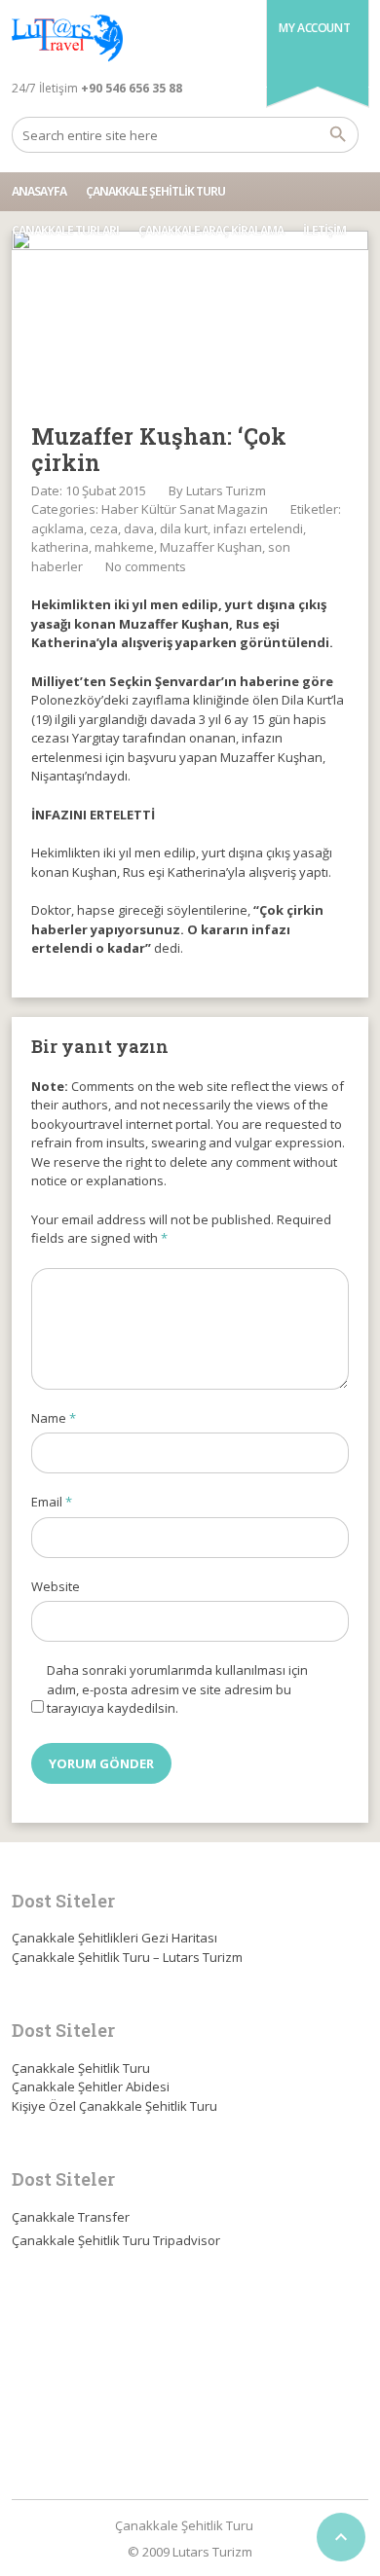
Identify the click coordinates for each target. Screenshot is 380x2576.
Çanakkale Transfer (71, 2217)
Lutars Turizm (226, 490)
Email (52, 1502)
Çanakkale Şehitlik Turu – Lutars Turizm (127, 1957)
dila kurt (184, 528)
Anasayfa (39, 191)
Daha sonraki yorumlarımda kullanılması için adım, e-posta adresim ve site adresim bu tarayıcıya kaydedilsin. (177, 1689)
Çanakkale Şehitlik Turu (155, 191)
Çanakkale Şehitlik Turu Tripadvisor (116, 2240)
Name (54, 1418)
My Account (314, 28)
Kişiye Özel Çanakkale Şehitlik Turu (114, 2106)
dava (139, 528)
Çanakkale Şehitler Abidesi (91, 2086)
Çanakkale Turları (65, 230)
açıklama (57, 528)
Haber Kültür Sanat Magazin (185, 509)
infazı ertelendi (258, 528)
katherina (60, 547)
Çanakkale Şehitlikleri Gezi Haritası (114, 1938)
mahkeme (124, 547)
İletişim (324, 230)
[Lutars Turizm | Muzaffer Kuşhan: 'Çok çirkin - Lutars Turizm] (67, 39)
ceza (104, 528)
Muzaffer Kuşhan (211, 547)
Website (56, 1586)
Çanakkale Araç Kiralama (211, 230)
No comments (146, 566)
